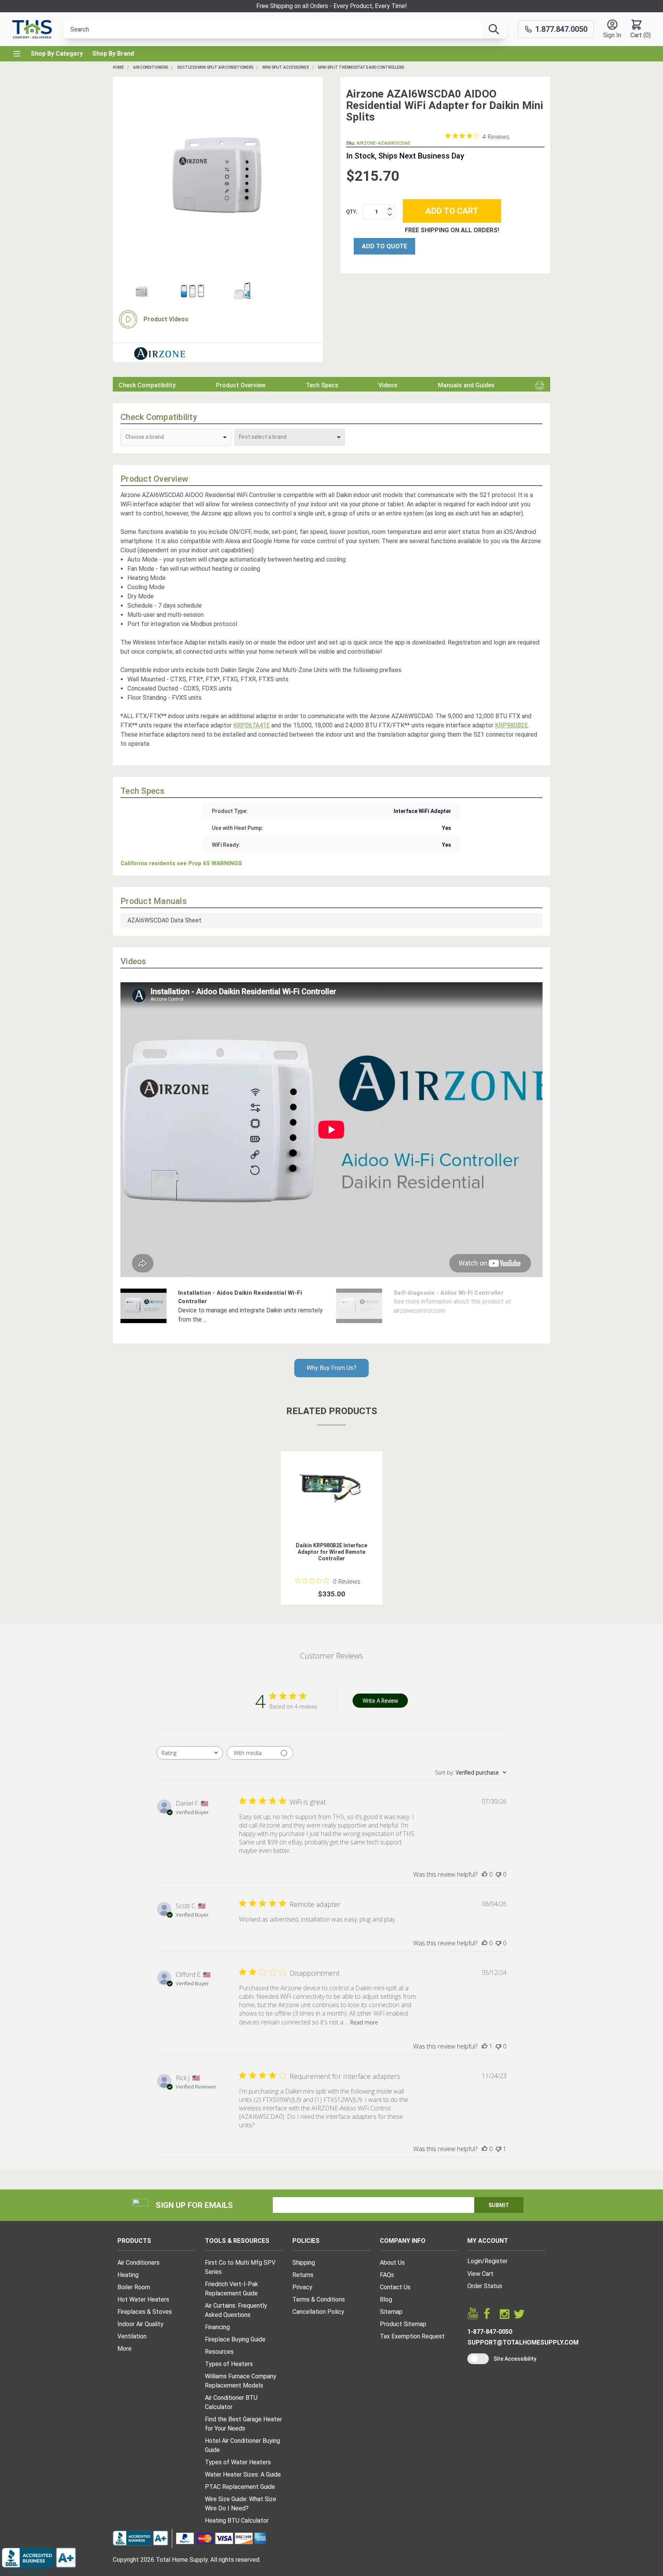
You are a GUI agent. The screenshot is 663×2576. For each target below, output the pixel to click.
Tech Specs (322, 385)
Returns (303, 2275)
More (125, 2349)
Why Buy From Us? (331, 1368)
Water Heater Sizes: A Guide (243, 2474)
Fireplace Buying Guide (235, 2339)
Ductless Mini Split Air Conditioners (215, 67)
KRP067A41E (252, 725)
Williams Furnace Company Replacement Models (241, 2381)
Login (475, 2261)
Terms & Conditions (319, 2299)
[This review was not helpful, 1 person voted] (498, 2149)
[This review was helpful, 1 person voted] (485, 2046)
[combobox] (190, 1753)
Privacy (302, 2287)
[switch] (478, 2359)
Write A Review (380, 1701)
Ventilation (132, 2336)
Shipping (304, 2263)
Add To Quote (384, 246)
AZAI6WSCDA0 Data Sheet (164, 920)
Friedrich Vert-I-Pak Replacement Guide (232, 2289)
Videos (388, 385)
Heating (128, 2275)
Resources (219, 2352)
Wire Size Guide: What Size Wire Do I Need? (241, 2504)
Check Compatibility (147, 385)
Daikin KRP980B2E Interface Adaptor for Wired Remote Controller (331, 1552)
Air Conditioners (151, 67)
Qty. (352, 212)
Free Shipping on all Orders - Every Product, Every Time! (332, 6)
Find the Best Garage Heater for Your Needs (243, 2424)
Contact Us (395, 2287)
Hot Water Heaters (143, 2299)
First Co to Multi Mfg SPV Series (240, 2267)
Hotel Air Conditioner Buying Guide (242, 2445)
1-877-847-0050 (490, 2332)
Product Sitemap (403, 2324)
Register (496, 2261)
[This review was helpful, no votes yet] (485, 1874)
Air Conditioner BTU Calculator (231, 2402)
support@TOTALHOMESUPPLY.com (523, 2342)
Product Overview (241, 385)
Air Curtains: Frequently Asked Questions (236, 2310)
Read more (364, 2022)
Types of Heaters (229, 2364)
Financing (217, 2327)
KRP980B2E (511, 725)
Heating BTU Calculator (237, 2521)
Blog (386, 2299)
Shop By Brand (113, 54)
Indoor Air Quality (140, 2324)
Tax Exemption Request (412, 2336)
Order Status (485, 2286)
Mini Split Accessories (286, 67)
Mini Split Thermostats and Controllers (361, 67)
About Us (392, 2263)
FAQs (387, 2275)
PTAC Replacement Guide (240, 2487)
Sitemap (391, 2312)
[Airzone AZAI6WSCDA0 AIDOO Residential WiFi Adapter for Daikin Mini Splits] (218, 175)
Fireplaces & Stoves (145, 2312)
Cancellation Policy (318, 2312)
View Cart (480, 2274)
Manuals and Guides (466, 385)
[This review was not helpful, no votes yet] (498, 1874)
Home (118, 67)
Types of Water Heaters (238, 2462)
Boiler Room (134, 2287)
